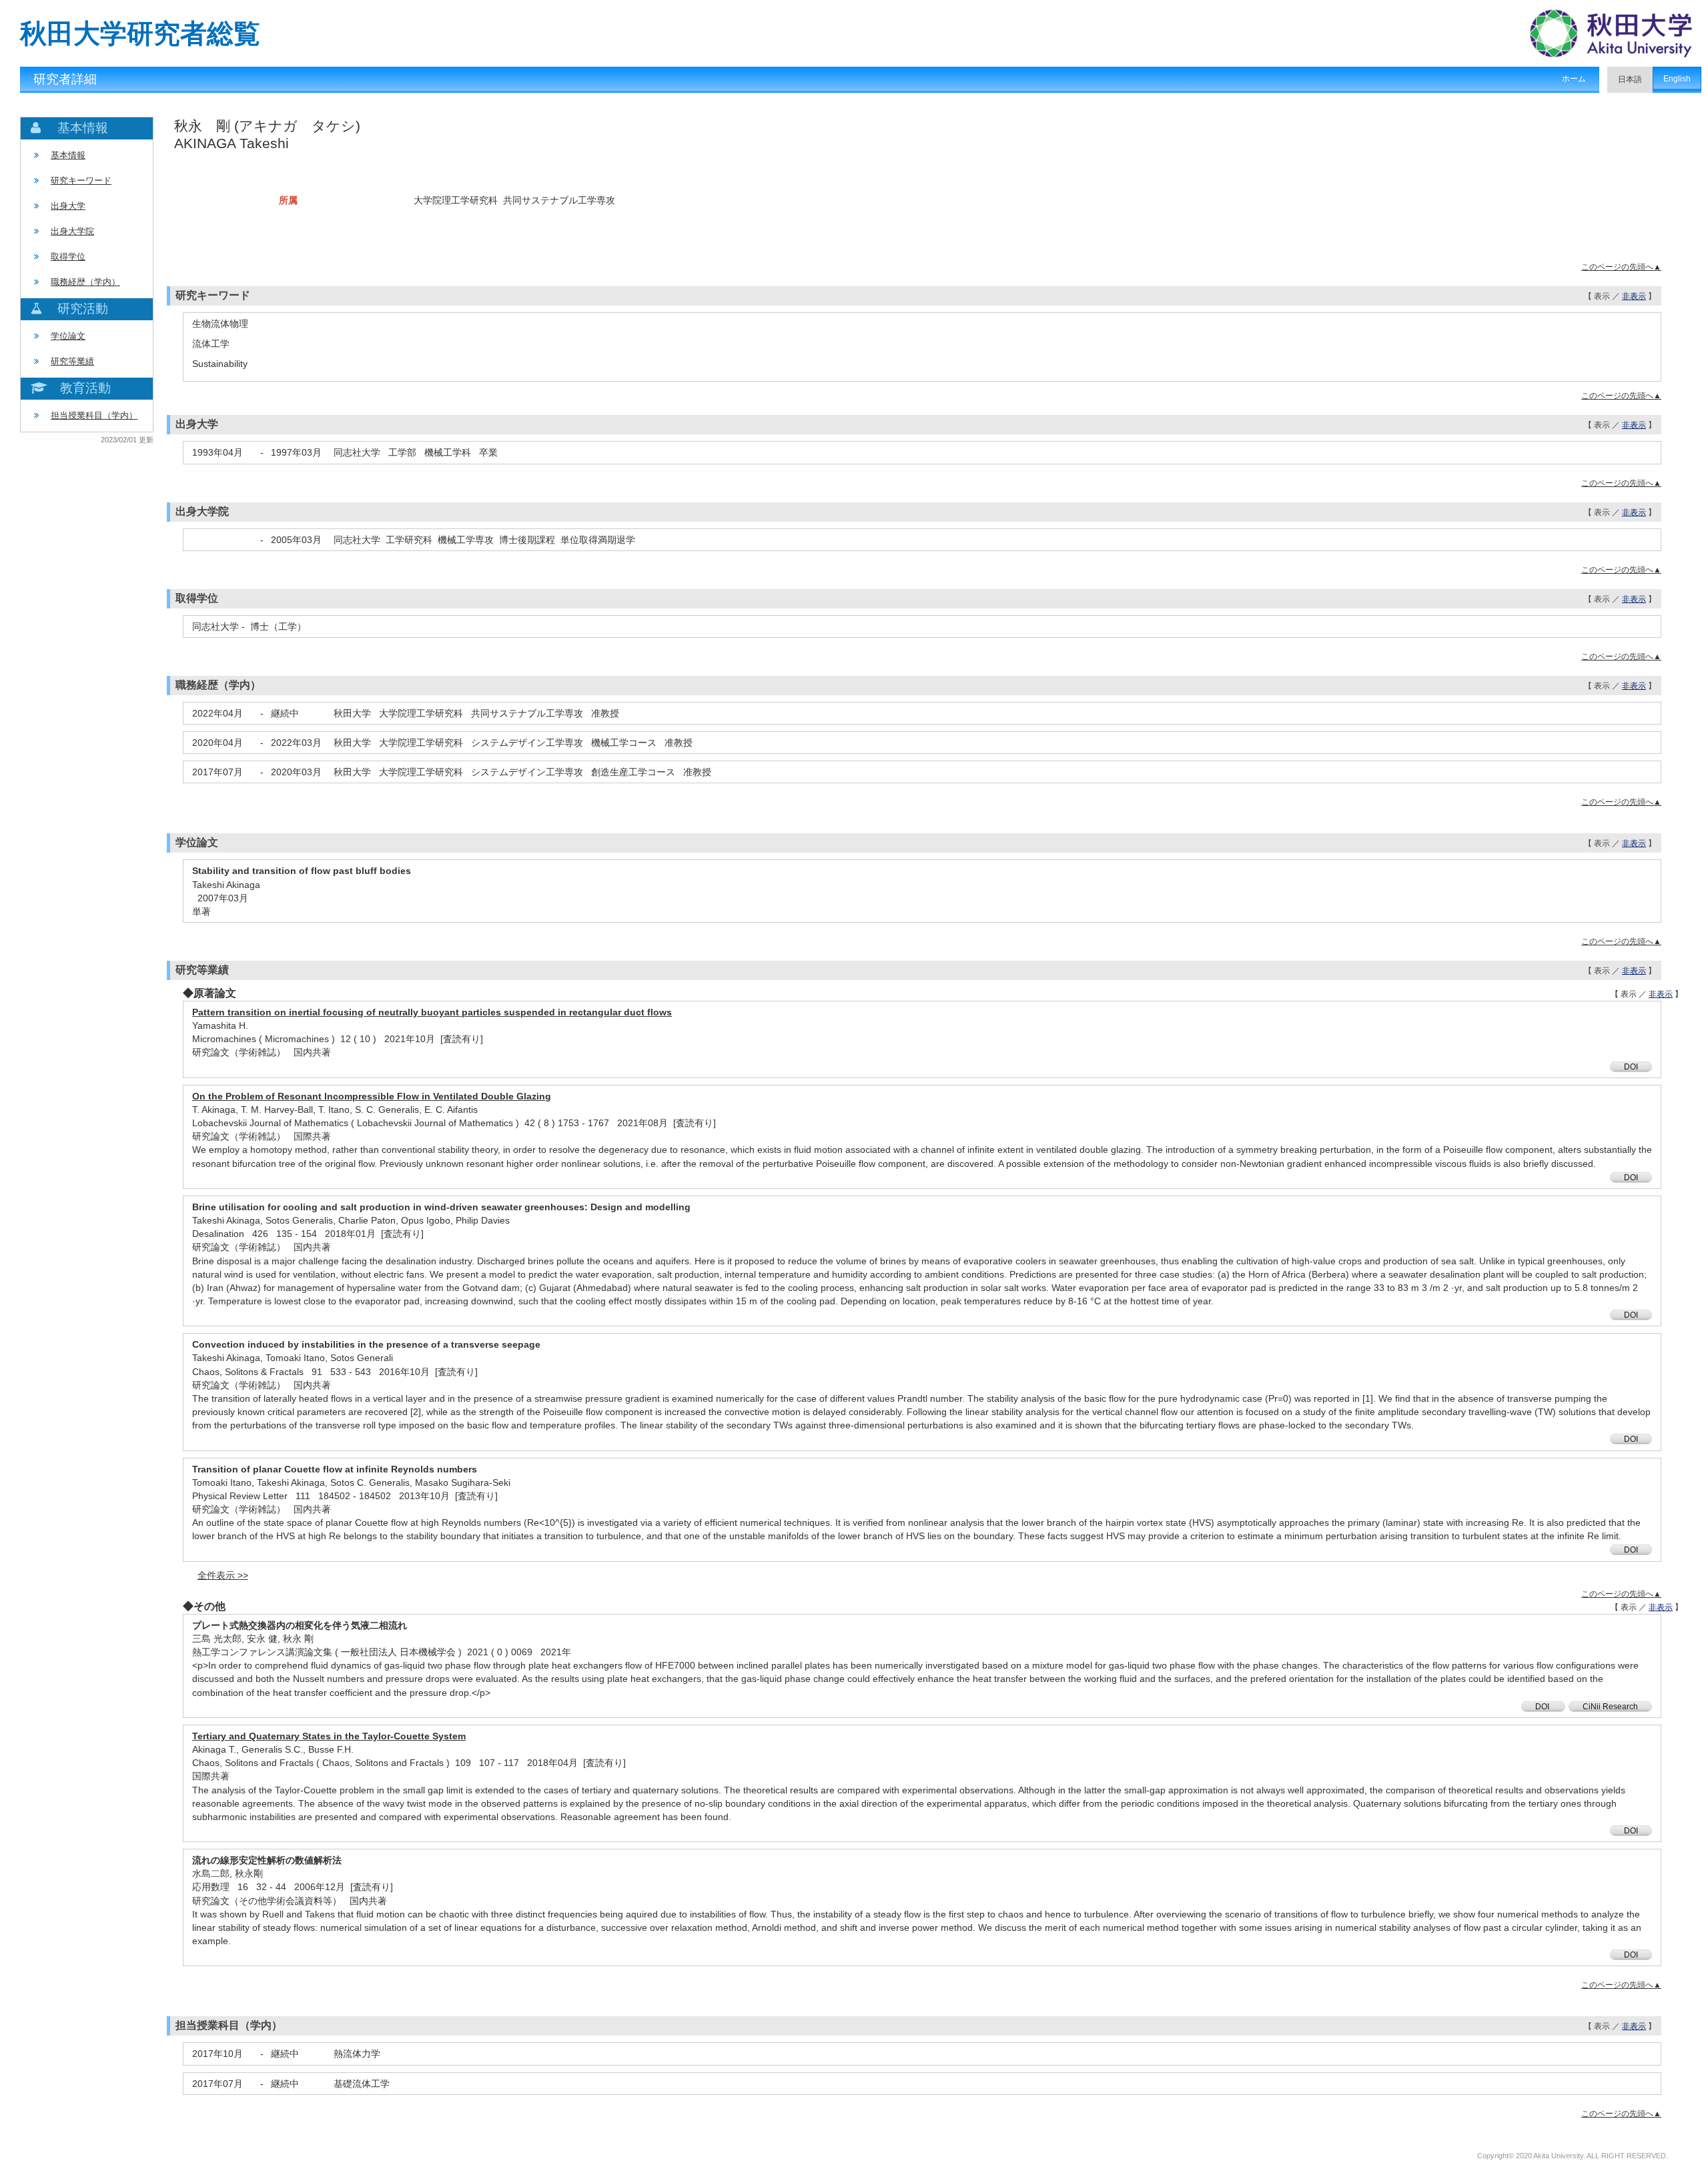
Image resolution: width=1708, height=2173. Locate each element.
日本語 (1630, 79)
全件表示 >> (223, 1575)
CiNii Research (1610, 1707)
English (1677, 79)
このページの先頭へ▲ (1621, 267)
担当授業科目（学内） (94, 415)
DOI (1631, 1067)
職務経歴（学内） (85, 282)
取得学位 (68, 257)
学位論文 (68, 336)
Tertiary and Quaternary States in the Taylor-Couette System (329, 1736)
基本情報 (68, 155)
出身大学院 (72, 231)
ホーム (1574, 79)
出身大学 (68, 206)
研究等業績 (72, 361)
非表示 (1634, 296)
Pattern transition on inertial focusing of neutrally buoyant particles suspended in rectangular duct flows (432, 1012)
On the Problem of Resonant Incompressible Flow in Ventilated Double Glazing (372, 1096)
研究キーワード (81, 180)
